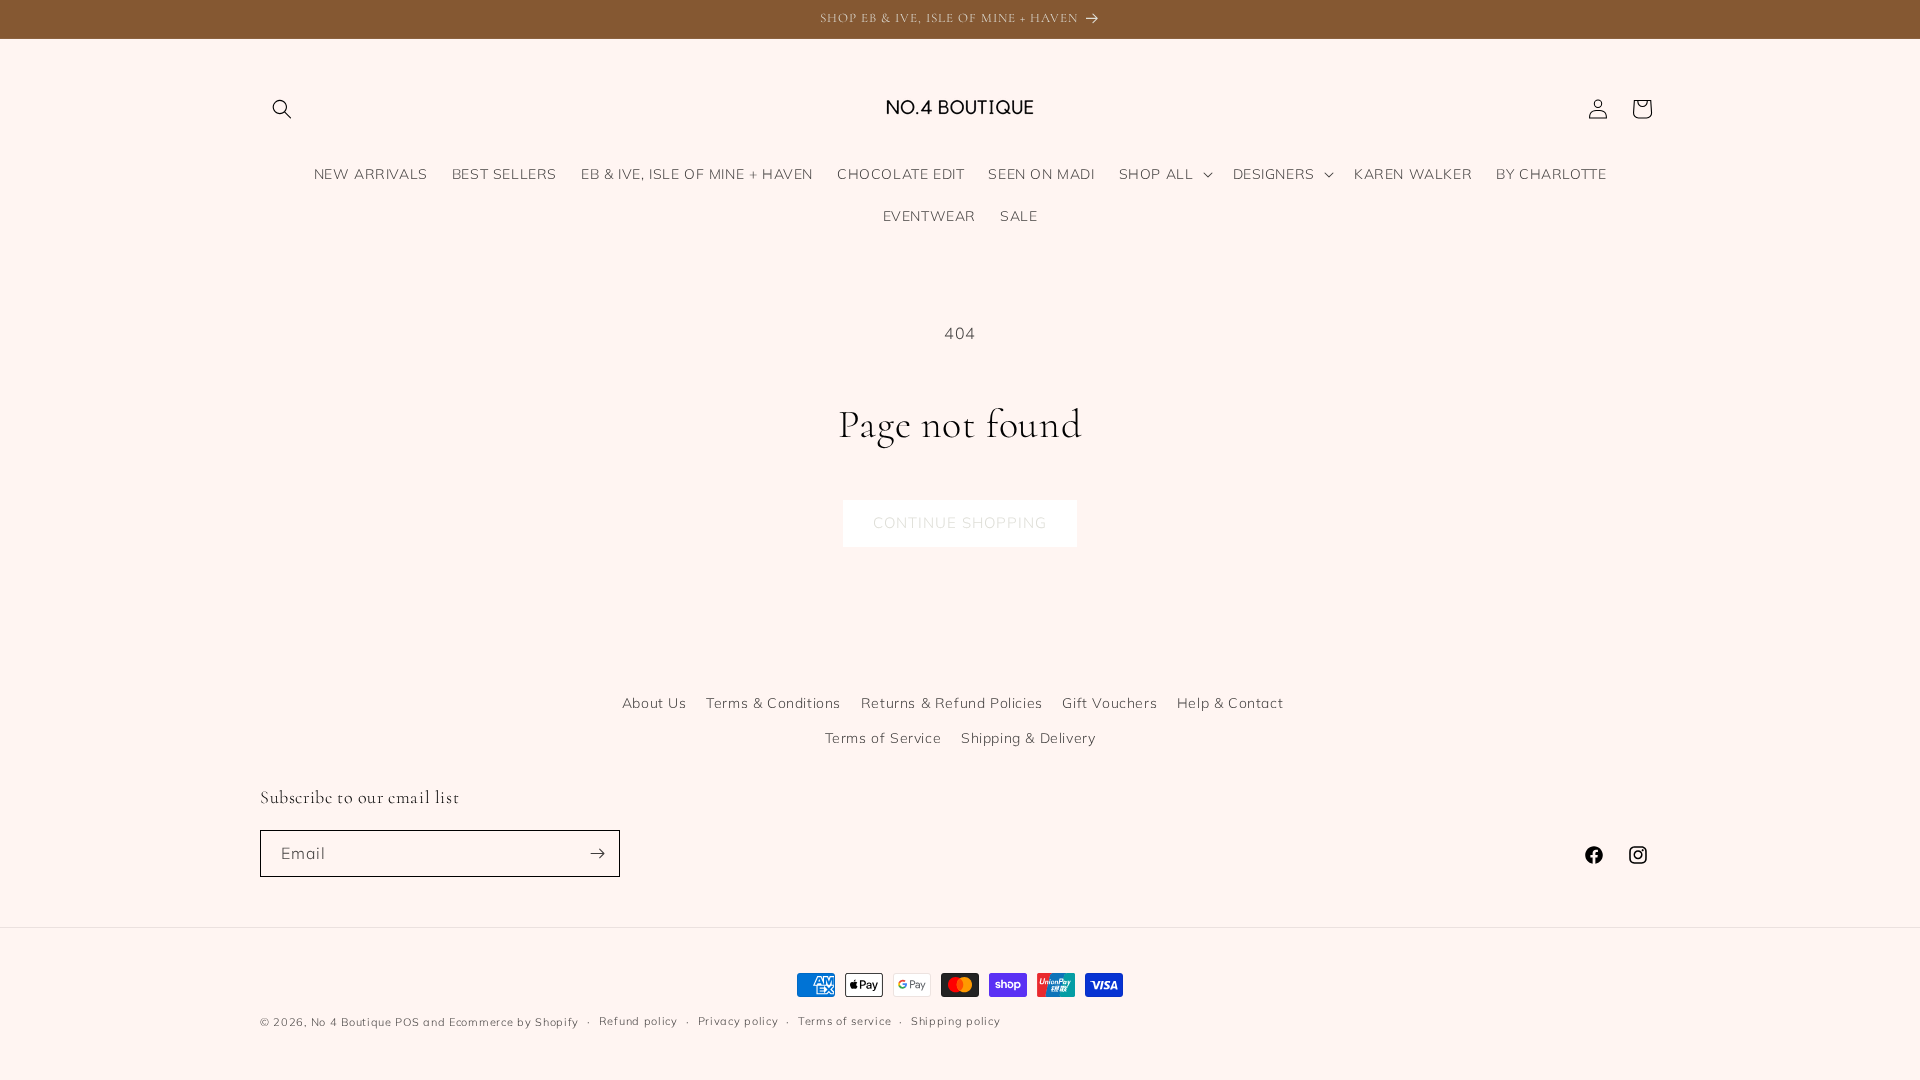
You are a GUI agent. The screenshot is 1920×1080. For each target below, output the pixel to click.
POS (407, 1022)
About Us (654, 703)
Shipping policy (956, 1021)
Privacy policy (738, 1021)
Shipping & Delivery (1028, 738)
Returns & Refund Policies (952, 703)
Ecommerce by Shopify (514, 1022)
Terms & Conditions (773, 703)
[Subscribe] (597, 853)
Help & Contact (1230, 703)
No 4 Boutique (351, 1022)
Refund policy (638, 1021)
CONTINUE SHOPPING (960, 522)
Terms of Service (883, 738)
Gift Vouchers (1109, 703)
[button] (282, 109)
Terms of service (844, 1021)
